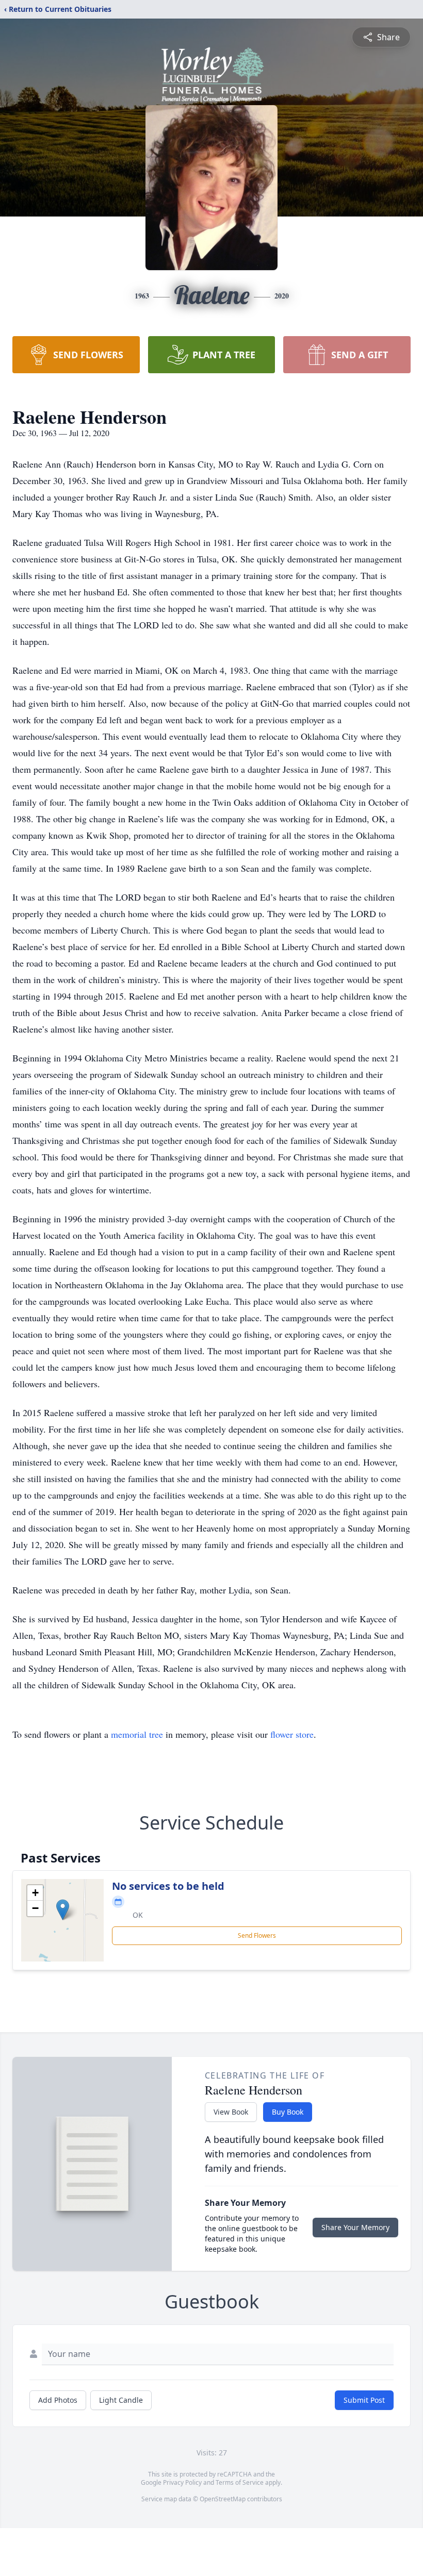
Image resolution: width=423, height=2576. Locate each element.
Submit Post (364, 2400)
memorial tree (137, 1734)
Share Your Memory (355, 2227)
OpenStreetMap (223, 2499)
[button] (63, 1910)
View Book (231, 2112)
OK (138, 1915)
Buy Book (288, 2112)
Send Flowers (257, 1935)
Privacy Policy (182, 2482)
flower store (292, 1734)
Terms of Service (240, 2482)
